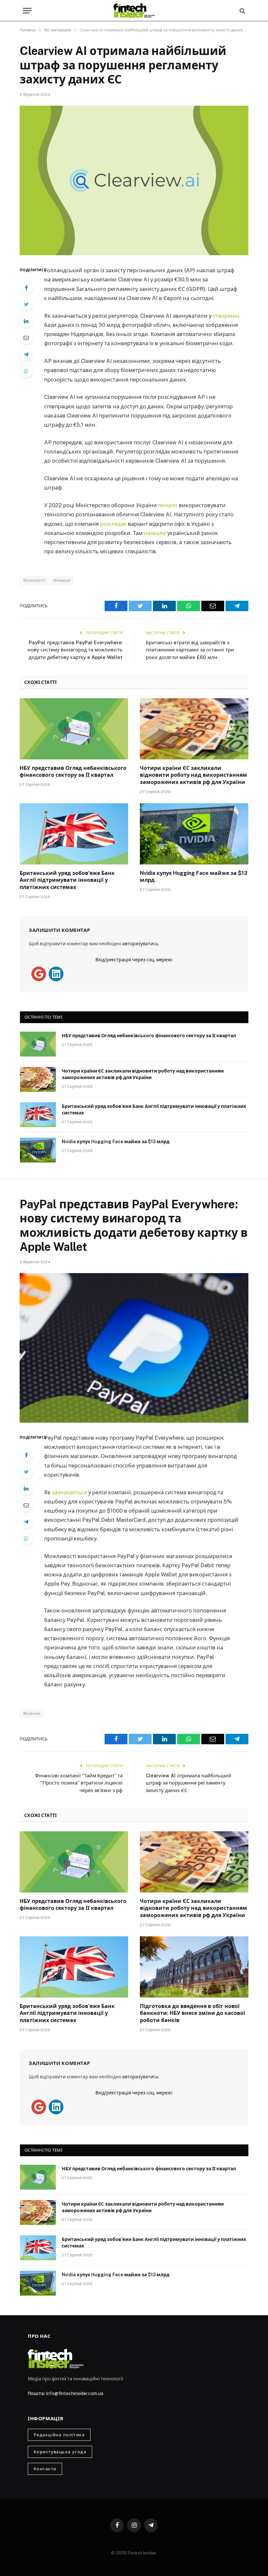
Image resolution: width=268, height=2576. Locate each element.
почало (168, 505)
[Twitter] (26, 304)
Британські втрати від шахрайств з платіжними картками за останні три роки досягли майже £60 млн (190, 650)
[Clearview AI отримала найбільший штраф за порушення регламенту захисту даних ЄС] (134, 180)
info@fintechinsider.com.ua (75, 2393)
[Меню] (27, 11)
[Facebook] (26, 288)
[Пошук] (242, 11)
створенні (226, 316)
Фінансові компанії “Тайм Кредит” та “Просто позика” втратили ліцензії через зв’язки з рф (79, 1783)
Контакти (45, 2469)
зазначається (70, 1492)
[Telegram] (26, 354)
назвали (156, 533)
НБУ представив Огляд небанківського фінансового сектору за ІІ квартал (73, 772)
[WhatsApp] (26, 371)
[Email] (26, 338)
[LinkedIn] (26, 321)
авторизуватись (140, 944)
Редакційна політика (59, 2435)
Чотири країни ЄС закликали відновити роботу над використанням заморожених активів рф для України (193, 775)
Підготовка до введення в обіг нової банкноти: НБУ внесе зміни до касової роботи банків (193, 2013)
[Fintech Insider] (134, 11)
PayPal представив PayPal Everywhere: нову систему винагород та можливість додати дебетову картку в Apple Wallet (75, 650)
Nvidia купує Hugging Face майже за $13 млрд (194, 877)
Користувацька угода (60, 2452)
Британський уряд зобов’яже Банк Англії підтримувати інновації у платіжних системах (67, 880)
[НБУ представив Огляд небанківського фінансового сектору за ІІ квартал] (74, 729)
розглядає (114, 524)
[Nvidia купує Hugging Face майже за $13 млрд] (194, 834)
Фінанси (62, 580)
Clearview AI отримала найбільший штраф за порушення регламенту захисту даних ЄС (189, 1783)
